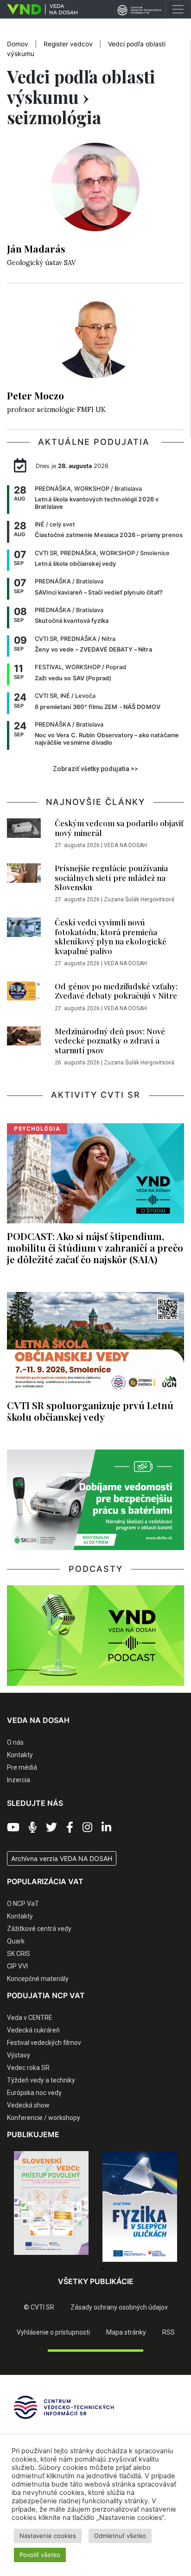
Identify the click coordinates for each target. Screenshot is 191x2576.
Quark (16, 1941)
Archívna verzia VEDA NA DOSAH (62, 1858)
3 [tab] (89, 2269)
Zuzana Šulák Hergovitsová (139, 899)
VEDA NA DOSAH (125, 845)
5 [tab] (116, 2269)
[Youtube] (13, 1828)
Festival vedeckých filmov (44, 2043)
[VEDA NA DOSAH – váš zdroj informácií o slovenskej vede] (39, 9)
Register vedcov (68, 44)
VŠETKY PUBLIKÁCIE (96, 2281)
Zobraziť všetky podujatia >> (95, 769)
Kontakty (20, 1755)
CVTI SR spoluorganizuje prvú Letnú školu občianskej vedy (90, 1411)
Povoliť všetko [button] (40, 2555)
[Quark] (140, 2207)
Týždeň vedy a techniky (41, 2080)
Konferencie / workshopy (44, 2118)
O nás (15, 1742)
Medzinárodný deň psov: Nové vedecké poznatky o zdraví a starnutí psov (110, 1041)
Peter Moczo (35, 395)
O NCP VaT (23, 1904)
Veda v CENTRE (30, 2018)
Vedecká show (28, 2105)
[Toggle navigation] (178, 9)
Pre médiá (22, 1767)
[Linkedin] (106, 1828)
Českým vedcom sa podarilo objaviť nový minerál (119, 828)
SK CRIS (19, 1954)
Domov (18, 44)
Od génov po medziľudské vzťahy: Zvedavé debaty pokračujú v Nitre (116, 991)
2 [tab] (75, 2269)
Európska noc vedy (34, 2093)
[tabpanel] (51, 2207)
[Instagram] (87, 1828)
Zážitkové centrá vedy (39, 1929)
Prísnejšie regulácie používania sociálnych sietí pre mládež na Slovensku (111, 877)
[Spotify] (33, 1828)
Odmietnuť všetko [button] (120, 2536)
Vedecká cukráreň (33, 2030)
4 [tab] (102, 2269)
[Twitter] (51, 1828)
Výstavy (19, 2055)
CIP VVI (17, 1966)
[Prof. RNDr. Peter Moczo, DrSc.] (95, 339)
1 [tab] (61, 2269)
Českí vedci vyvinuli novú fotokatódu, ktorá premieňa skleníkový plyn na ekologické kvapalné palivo (111, 936)
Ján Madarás (36, 248)
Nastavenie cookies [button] (48, 2536)
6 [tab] (130, 2269)
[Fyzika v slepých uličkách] (51, 2207)
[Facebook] (70, 1828)
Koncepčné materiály (38, 1979)
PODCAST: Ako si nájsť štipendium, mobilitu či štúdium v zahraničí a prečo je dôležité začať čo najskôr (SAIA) (95, 1247)
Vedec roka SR (28, 2068)
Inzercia (19, 1780)
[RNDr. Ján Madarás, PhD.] (95, 192)
